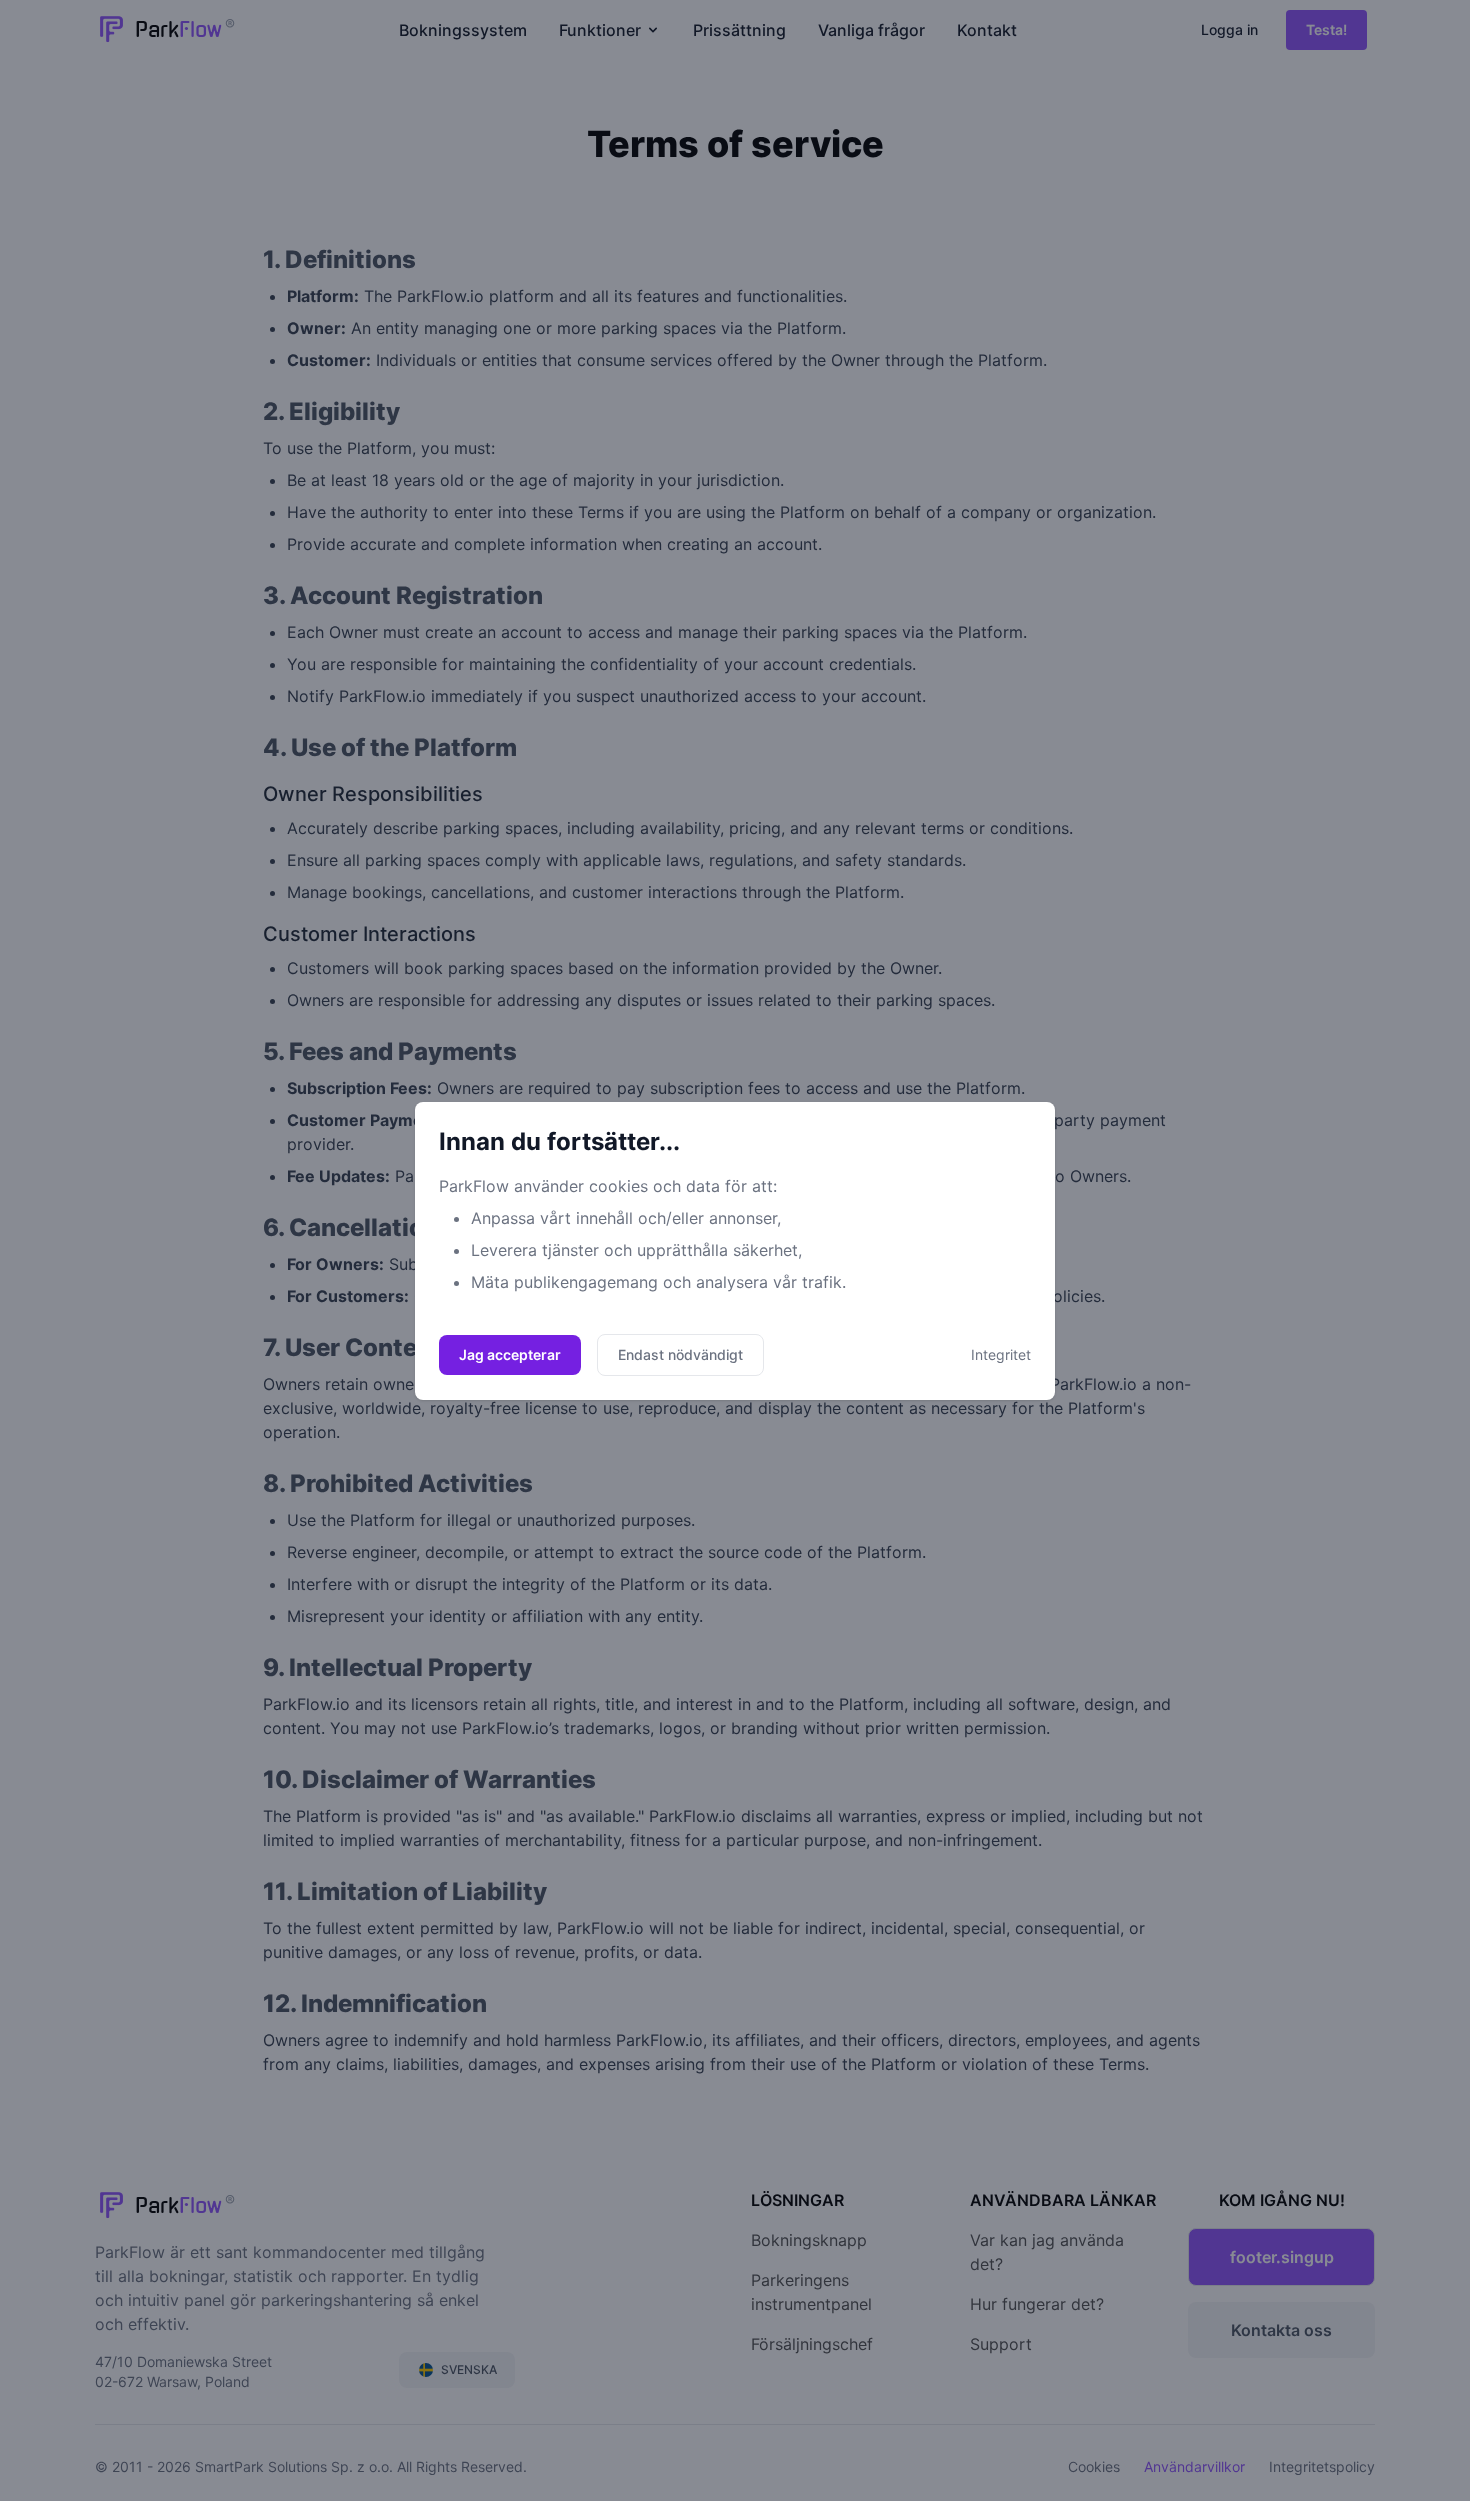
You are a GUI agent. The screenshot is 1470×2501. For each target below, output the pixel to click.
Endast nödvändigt (680, 1354)
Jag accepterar (510, 1354)
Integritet (1001, 1354)
